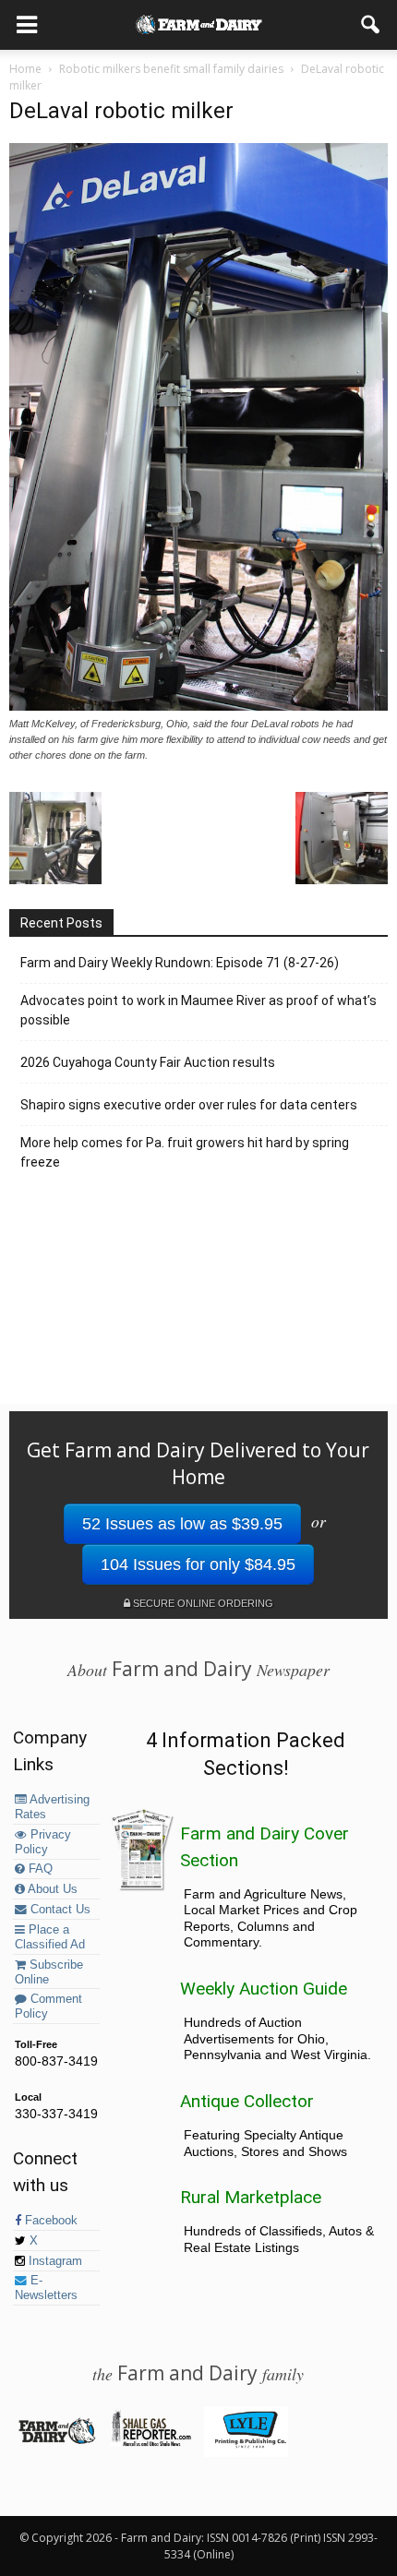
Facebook (49, 2221)
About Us (51, 1889)
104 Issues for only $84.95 (198, 1564)
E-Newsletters (46, 2288)
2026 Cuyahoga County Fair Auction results (148, 1062)
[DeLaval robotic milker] (198, 706)
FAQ (39, 1869)
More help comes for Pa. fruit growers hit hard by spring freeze (185, 1152)
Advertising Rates (52, 1807)
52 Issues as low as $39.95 (182, 1524)
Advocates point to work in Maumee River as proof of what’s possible (198, 1010)
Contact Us (59, 1910)
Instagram (54, 2261)
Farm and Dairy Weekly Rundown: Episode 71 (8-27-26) (180, 963)
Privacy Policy (43, 1842)
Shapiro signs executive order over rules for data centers (189, 1105)
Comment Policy (48, 2007)
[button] (371, 25)
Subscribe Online (49, 1972)
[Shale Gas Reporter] (151, 2443)
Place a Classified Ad (50, 1937)
